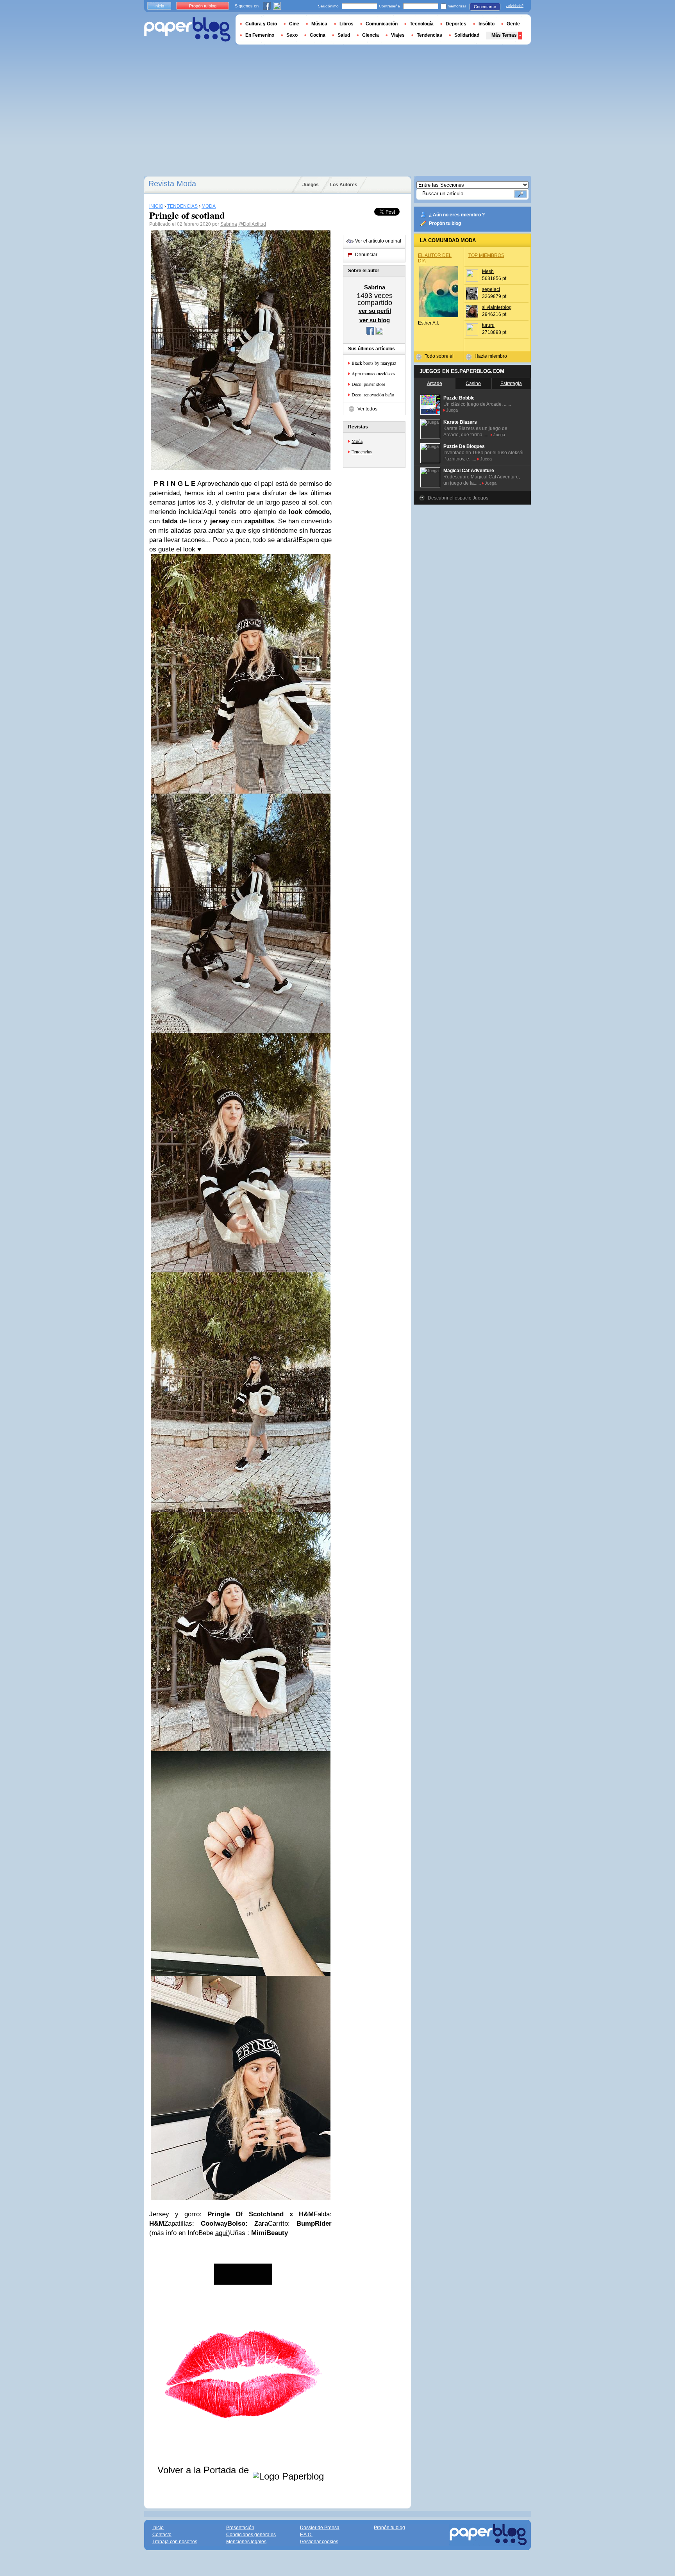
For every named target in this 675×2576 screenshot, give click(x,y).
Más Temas (504, 35)
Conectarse (485, 7)
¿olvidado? (515, 6)
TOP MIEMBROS (486, 255)
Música (319, 24)
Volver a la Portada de (204, 2470)
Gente (513, 24)
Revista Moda (172, 184)
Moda (357, 441)
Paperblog (187, 29)
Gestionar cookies (319, 2542)
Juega (452, 410)
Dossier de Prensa (320, 2528)
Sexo (292, 35)
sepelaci (491, 289)
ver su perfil (375, 311)
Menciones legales (246, 2542)
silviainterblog (497, 307)
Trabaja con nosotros (175, 2542)
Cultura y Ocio (261, 24)
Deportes (456, 24)
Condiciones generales (251, 2535)
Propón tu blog (445, 223)
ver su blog (375, 320)
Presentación (240, 2528)
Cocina (318, 35)
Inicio (159, 6)
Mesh (488, 271)
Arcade (435, 384)
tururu (488, 325)
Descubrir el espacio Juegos (458, 498)
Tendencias (362, 451)
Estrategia (511, 384)
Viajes (398, 35)
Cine (294, 24)
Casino (473, 384)
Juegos (311, 185)
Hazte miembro (491, 356)
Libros (346, 24)
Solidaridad (467, 35)
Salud (344, 35)
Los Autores (344, 185)
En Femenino (260, 35)
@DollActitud (252, 224)
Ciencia (371, 35)
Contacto (162, 2535)
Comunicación (382, 24)
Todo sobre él (439, 356)
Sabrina (229, 224)
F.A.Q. (306, 2535)
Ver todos (367, 409)
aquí (221, 2233)
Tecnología (422, 24)
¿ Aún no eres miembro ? (457, 215)
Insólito (487, 24)
